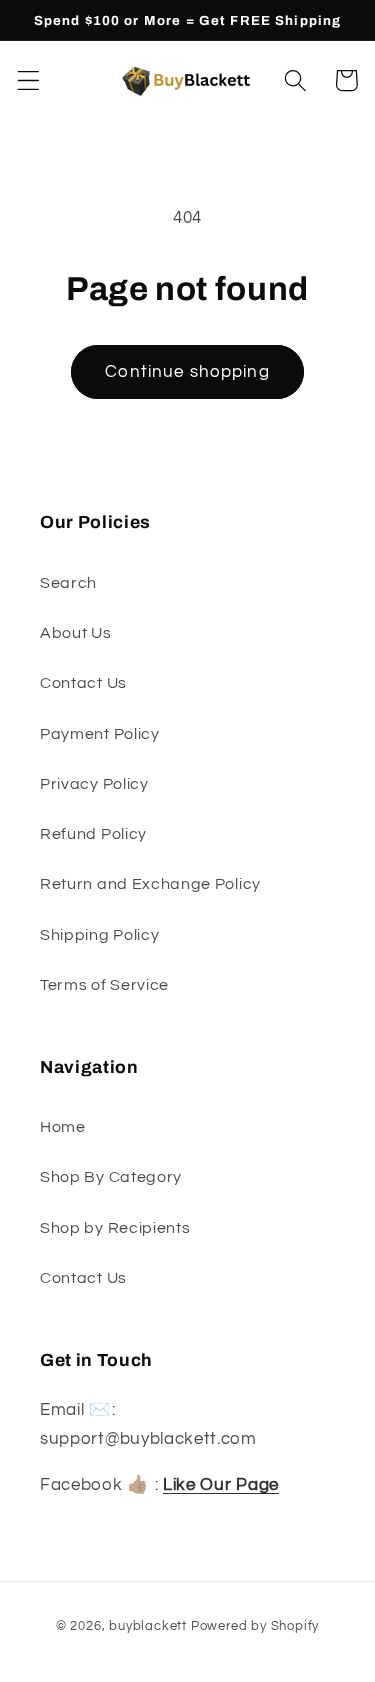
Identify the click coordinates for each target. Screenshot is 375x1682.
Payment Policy (100, 734)
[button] (28, 80)
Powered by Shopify (255, 1626)
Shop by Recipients (115, 1228)
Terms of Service (104, 985)
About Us (76, 633)
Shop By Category (111, 1177)
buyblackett (148, 1626)
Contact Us (83, 683)
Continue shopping (187, 372)
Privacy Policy (94, 784)
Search (68, 583)
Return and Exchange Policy (150, 884)
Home (63, 1127)
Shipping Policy (99, 935)
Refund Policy (93, 834)
